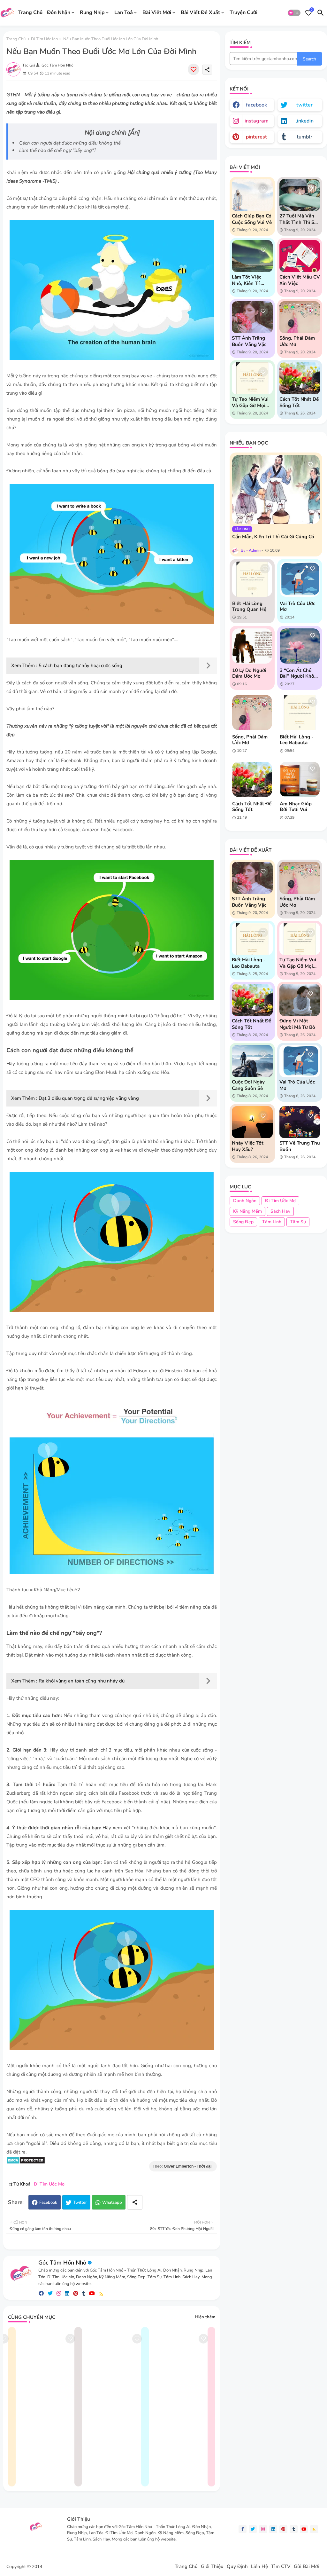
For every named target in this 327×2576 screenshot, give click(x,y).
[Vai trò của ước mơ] (300, 579)
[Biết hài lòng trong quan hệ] (252, 579)
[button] (294, 13)
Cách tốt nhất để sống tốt (299, 402)
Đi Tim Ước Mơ (44, 39)
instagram (257, 121)
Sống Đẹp (243, 1222)
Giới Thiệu (212, 2567)
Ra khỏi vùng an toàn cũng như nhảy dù (82, 1681)
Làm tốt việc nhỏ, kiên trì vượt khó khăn (249, 280)
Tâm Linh (272, 1222)
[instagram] (59, 2293)
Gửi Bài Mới (306, 2567)
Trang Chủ (30, 12)
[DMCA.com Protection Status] (26, 2162)
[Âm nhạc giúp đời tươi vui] (300, 779)
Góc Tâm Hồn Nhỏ (62, 2263)
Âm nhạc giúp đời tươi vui (296, 807)
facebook (256, 105)
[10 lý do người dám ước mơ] (252, 646)
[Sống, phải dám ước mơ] (252, 713)
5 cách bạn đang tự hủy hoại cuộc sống (80, 666)
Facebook (48, 2202)
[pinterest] (76, 2293)
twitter (304, 105)
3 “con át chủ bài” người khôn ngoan (298, 673)
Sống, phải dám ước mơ (297, 341)
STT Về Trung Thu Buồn (300, 1146)
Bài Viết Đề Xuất (200, 12)
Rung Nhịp (92, 12)
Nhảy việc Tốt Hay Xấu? (248, 1146)
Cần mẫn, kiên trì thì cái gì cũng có (273, 537)
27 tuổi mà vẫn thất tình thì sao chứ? (300, 219)
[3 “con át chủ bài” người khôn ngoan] (300, 646)
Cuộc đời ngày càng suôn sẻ (248, 1085)
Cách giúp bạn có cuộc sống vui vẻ (252, 219)
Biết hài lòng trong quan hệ (249, 606)
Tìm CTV (281, 2567)
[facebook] (41, 2293)
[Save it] (194, 69)
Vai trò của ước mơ (297, 606)
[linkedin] (67, 2293)
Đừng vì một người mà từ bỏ (297, 1024)
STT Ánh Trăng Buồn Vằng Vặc (249, 341)
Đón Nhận (59, 12)
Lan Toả (124, 12)
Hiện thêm (205, 2317)
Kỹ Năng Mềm (247, 1211)
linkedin (304, 121)
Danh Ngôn (245, 1201)
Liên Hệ (259, 2567)
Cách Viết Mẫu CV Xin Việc (300, 280)
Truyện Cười (243, 12)
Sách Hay (280, 1211)
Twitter (80, 2202)
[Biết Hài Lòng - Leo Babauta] (300, 713)
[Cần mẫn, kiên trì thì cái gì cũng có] (276, 489)
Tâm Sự (298, 1222)
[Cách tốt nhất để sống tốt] (252, 779)
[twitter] (50, 2293)
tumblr (304, 137)
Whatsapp (112, 2202)
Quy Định (237, 2567)
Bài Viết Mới (157, 12)
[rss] (101, 2293)
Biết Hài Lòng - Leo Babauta (297, 740)
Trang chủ (16, 39)
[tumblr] (84, 2293)
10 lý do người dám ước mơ (249, 673)
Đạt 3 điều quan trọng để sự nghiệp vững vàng (89, 1098)
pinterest (256, 137)
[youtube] (92, 2293)
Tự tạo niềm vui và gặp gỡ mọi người (250, 402)
